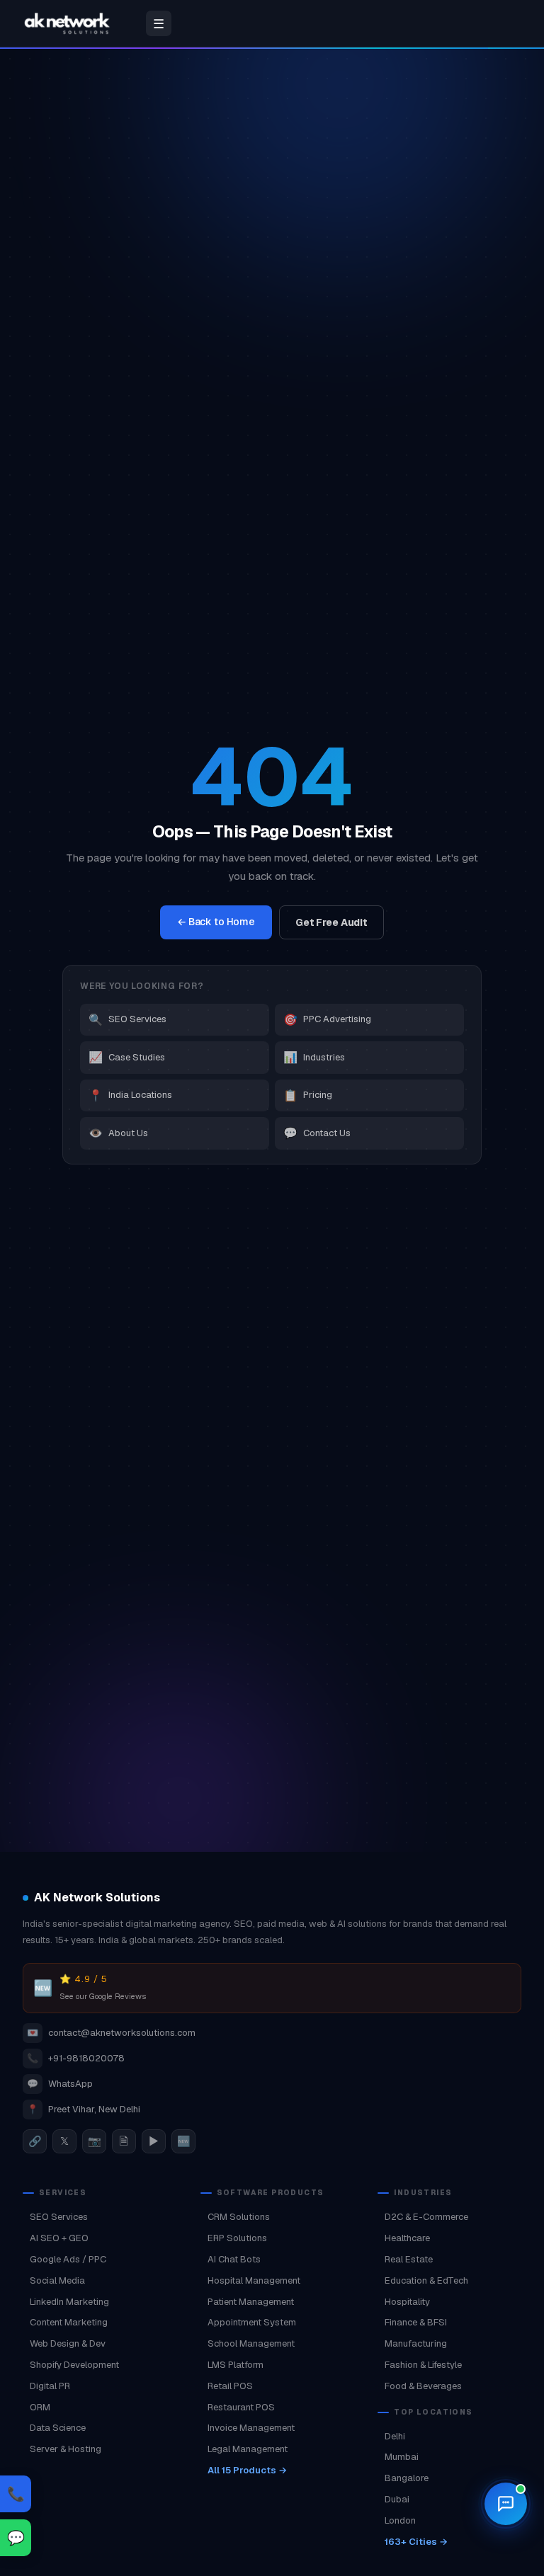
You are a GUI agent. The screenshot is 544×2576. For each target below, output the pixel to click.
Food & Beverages (423, 2386)
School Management (251, 2343)
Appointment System (252, 2322)
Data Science (58, 2428)
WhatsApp (60, 2084)
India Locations (130, 1095)
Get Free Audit (331, 922)
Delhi (395, 2436)
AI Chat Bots (234, 2259)
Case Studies (127, 1057)
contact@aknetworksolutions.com (111, 2033)
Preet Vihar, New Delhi (84, 2109)
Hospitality (407, 2302)
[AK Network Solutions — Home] (67, 23)
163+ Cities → (416, 2542)
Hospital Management (254, 2280)
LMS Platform (236, 2365)
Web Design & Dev (68, 2343)
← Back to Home (216, 922)
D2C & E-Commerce (426, 2217)
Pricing (308, 1095)
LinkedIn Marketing (69, 2302)
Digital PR (50, 2386)
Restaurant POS (241, 2407)
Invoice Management (251, 2428)
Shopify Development (74, 2365)
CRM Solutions (239, 2217)
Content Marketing (69, 2322)
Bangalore (407, 2478)
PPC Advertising (327, 1020)
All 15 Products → (247, 2470)
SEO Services (127, 1020)
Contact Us (317, 1133)
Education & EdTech (426, 2280)
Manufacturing (416, 2343)
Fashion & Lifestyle (423, 2365)
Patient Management (251, 2302)
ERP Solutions (237, 2238)
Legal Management (248, 2449)
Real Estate (409, 2259)
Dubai (397, 2499)
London (400, 2520)
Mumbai (402, 2457)
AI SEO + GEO (59, 2238)
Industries (314, 1057)
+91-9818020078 (76, 2058)
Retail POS (230, 2386)
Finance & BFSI (416, 2322)
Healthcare (407, 2238)
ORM (40, 2407)
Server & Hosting (66, 2449)
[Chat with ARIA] (506, 2504)
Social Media (57, 2280)
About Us (118, 1133)
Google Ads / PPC (68, 2259)
